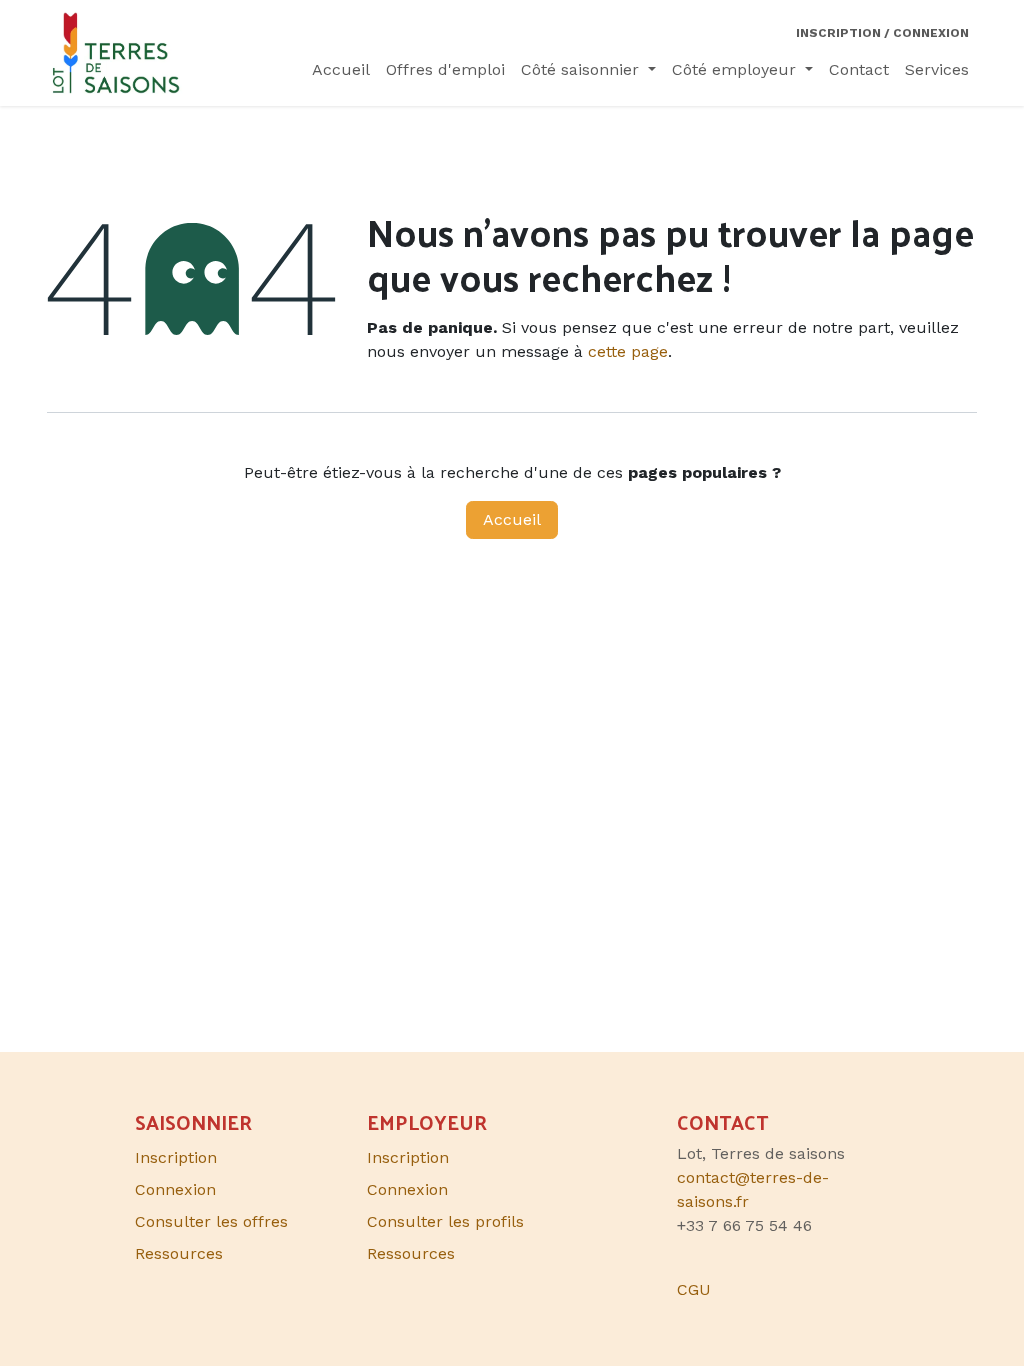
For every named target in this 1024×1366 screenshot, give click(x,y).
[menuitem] (341, 70)
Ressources (411, 1253)
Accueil (512, 519)
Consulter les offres (211, 1221)
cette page (628, 351)
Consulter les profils (445, 1221)
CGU (694, 1289)
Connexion (407, 1189)
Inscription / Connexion (882, 33)
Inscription (408, 1157)
